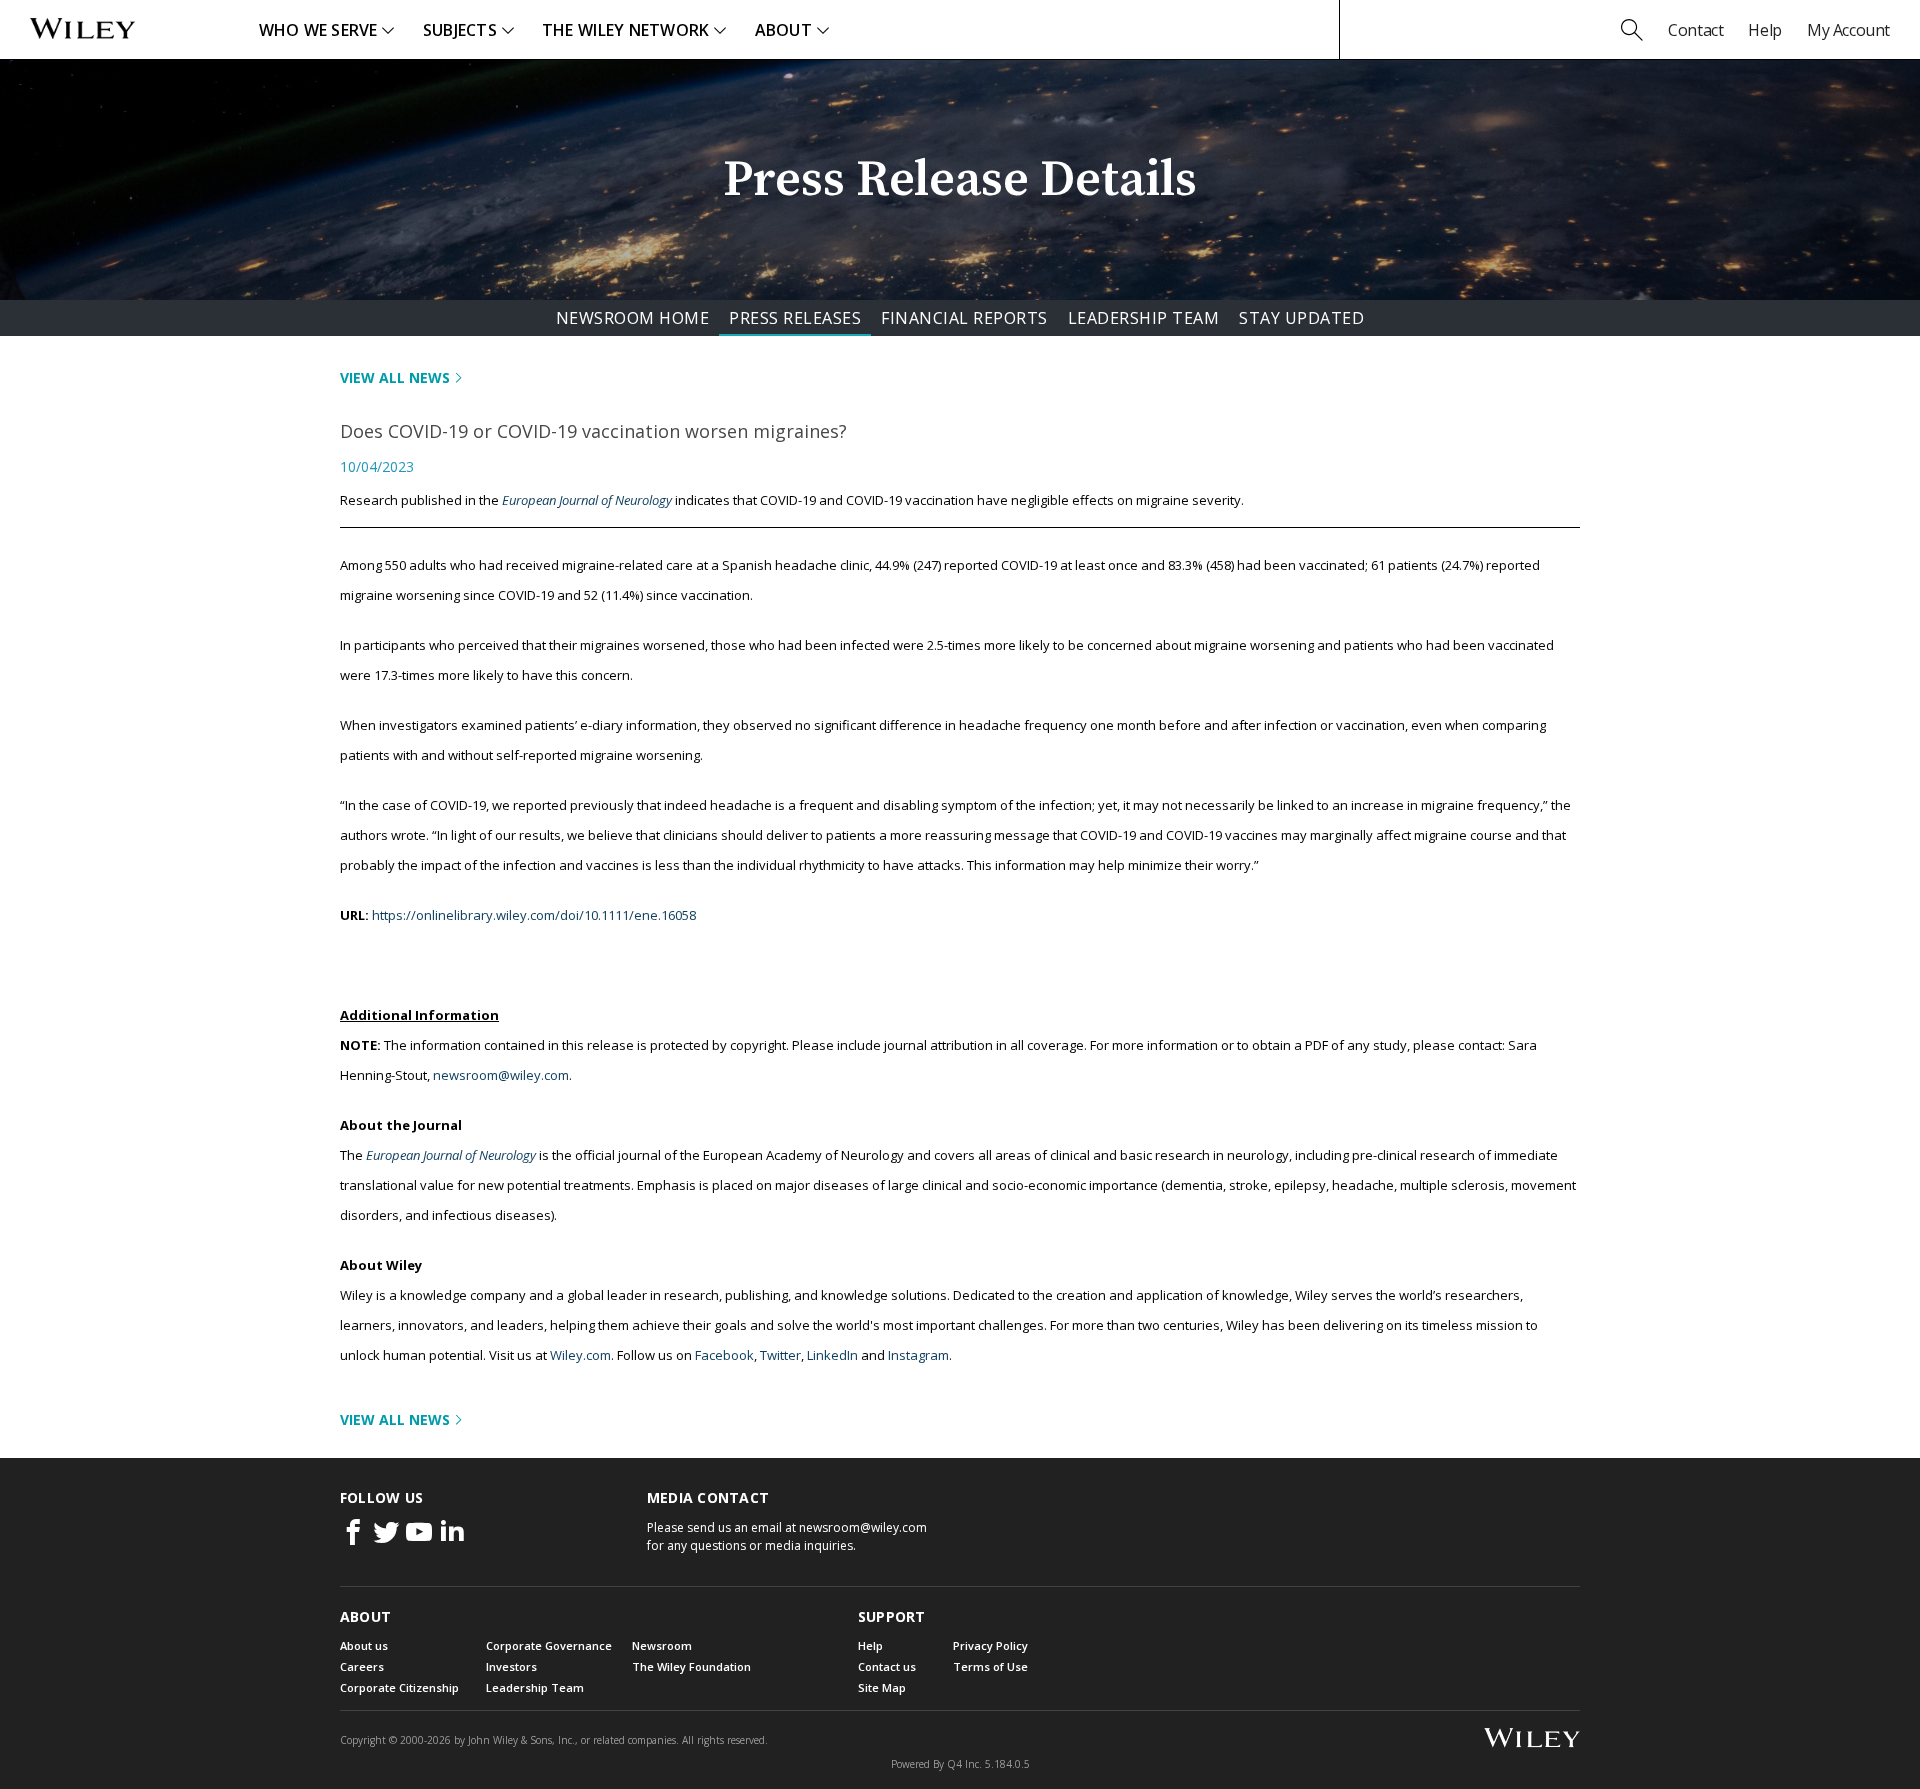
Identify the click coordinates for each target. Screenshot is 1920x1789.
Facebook (724, 1355)
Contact (1695, 30)
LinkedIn (832, 1355)
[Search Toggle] (1632, 30)
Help (1764, 30)
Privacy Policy (990, 1645)
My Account (1848, 30)
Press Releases (795, 318)
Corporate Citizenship (399, 1687)
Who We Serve (318, 30)
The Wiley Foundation (691, 1666)
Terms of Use (990, 1666)
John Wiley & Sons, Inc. (521, 1740)
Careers (362, 1666)
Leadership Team (1144, 318)
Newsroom (662, 1645)
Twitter (780, 1355)
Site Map (882, 1687)
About (783, 30)
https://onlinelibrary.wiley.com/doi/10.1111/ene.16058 (534, 915)
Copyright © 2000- (395, 1740)
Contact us (887, 1666)
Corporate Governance (549, 1645)
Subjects (460, 30)
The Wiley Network (626, 30)
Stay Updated (1301, 318)
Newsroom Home (633, 318)
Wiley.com (580, 1355)
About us (364, 1645)
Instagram (918, 1355)
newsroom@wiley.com (501, 1075)
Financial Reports (964, 318)
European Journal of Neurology (587, 500)
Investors (511, 1666)
